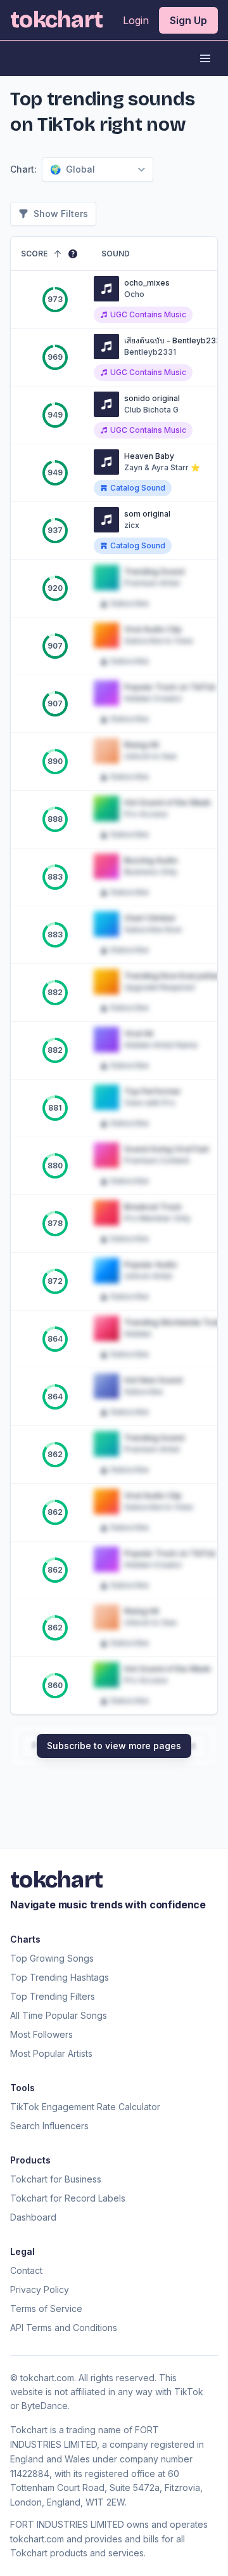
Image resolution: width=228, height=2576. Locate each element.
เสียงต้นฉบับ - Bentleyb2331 (174, 340)
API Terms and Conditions (64, 2328)
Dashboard (33, 2217)
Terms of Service (46, 2308)
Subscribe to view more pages (114, 1746)
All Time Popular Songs (59, 2015)
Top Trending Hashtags (60, 1977)
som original (147, 514)
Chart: (23, 169)
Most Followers (41, 2034)
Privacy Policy (40, 2289)
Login (136, 20)
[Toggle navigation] (205, 58)
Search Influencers (49, 2126)
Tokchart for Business (56, 2179)
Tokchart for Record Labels (68, 2198)
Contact (26, 2270)
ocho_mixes (147, 283)
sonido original (152, 398)
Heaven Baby (149, 456)
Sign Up (188, 20)
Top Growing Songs (52, 1958)
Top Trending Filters (53, 1996)
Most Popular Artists (51, 2053)
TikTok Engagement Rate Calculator (85, 2107)
